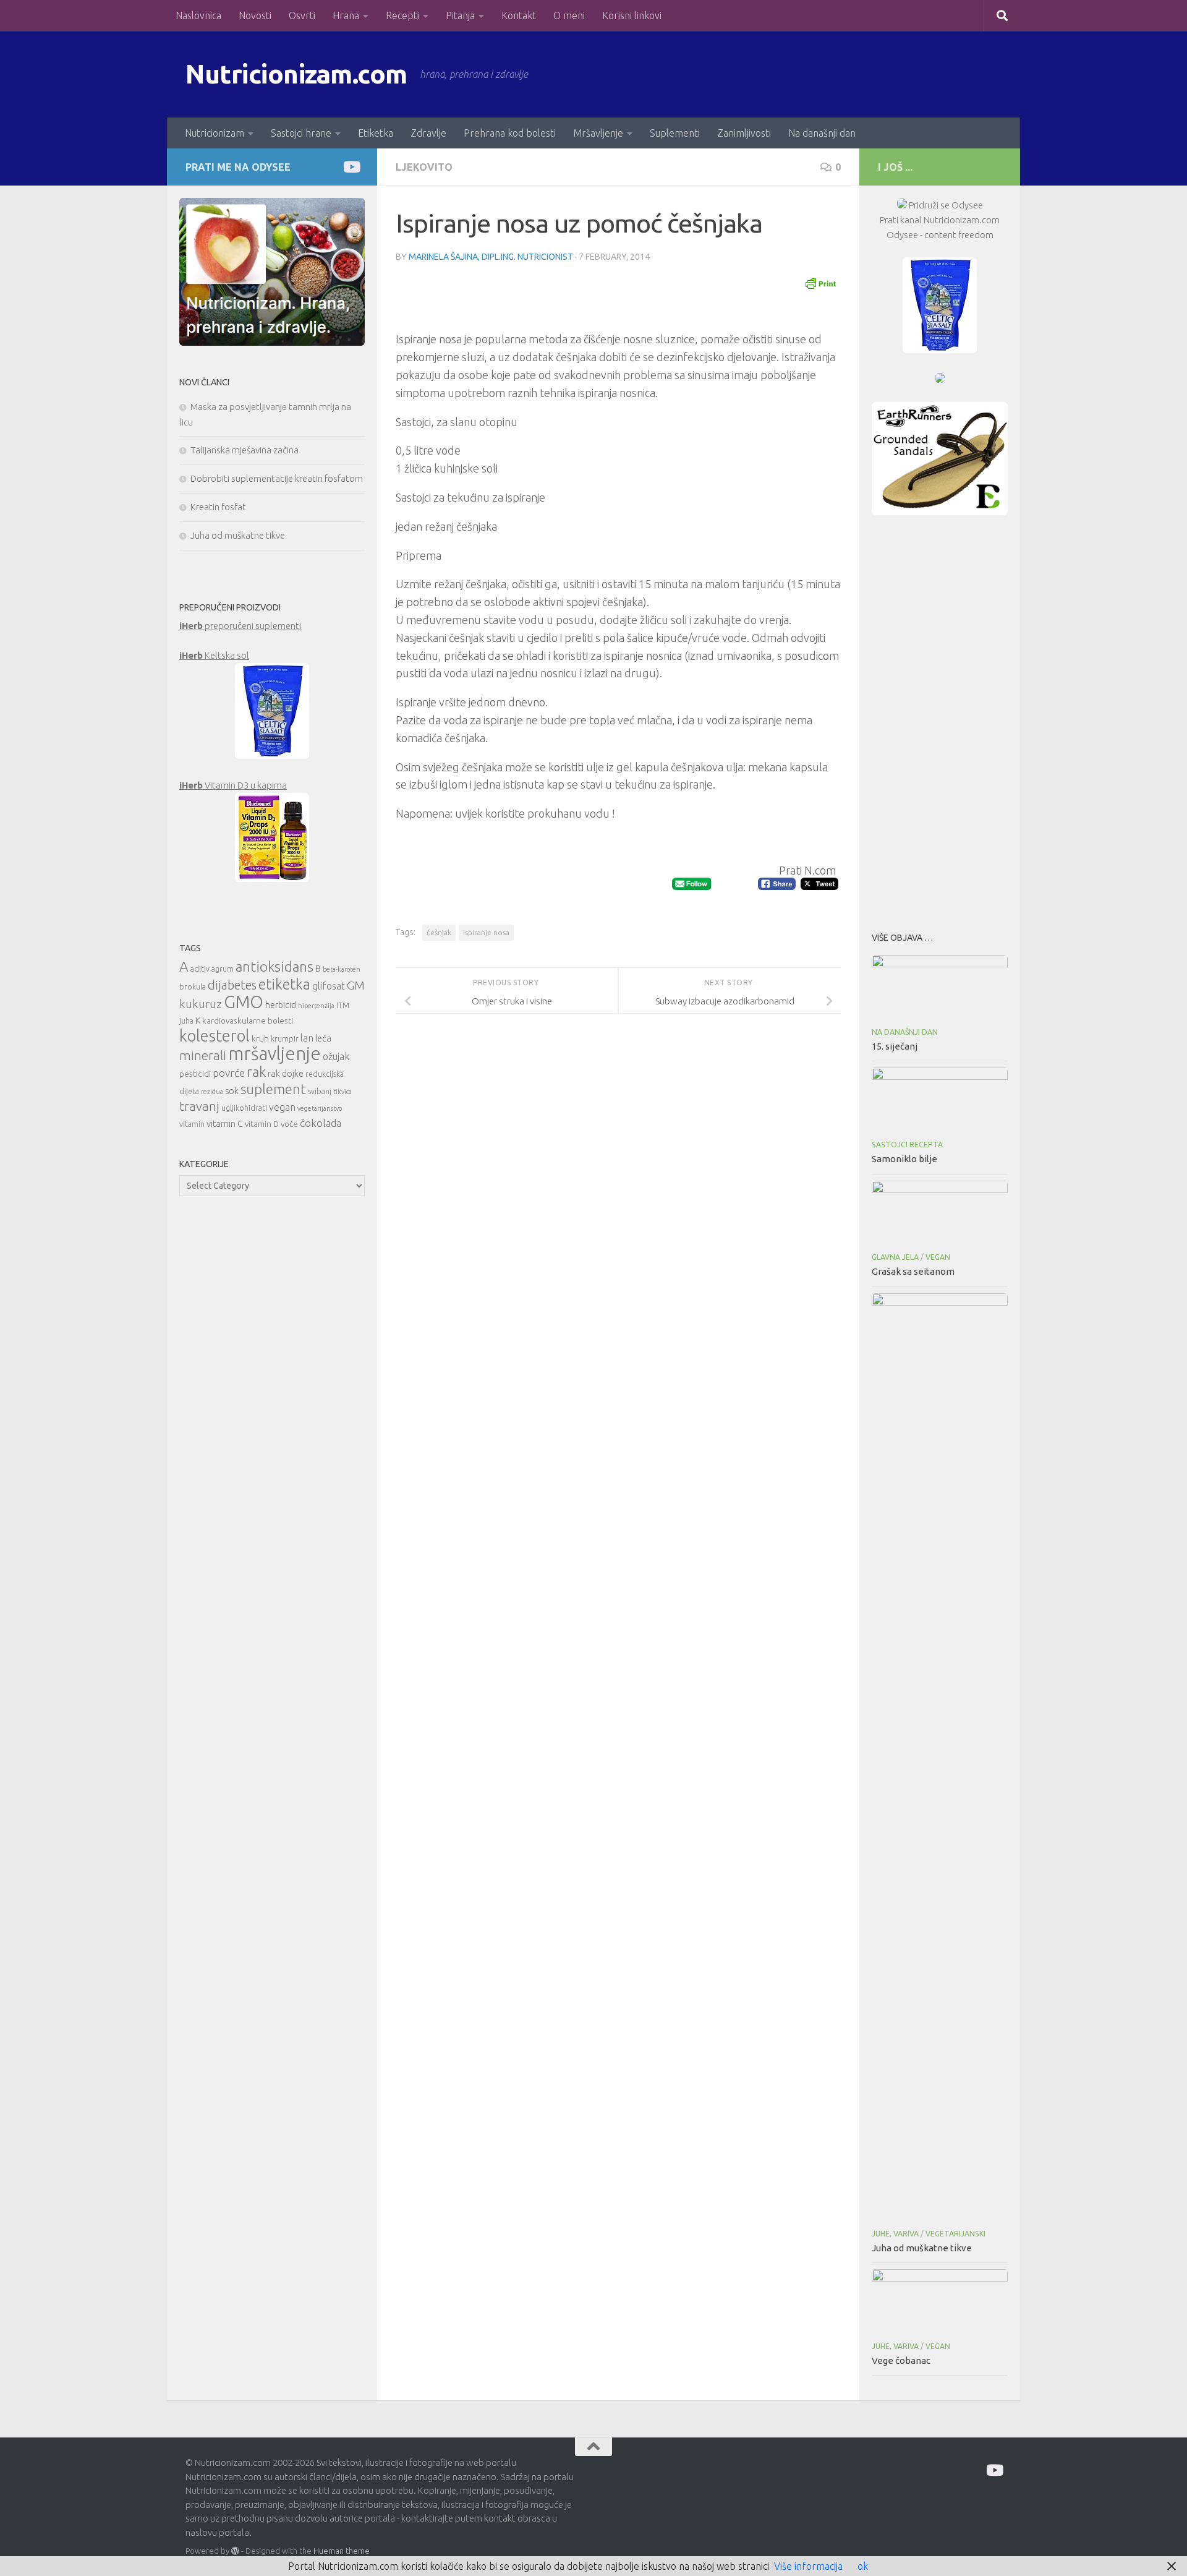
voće (289, 1124)
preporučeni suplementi (240, 626)
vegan (282, 1107)
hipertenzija (316, 1006)
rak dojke (286, 1073)
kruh (260, 1038)
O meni (569, 15)
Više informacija (808, 2566)
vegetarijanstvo (320, 1108)
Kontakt (519, 15)
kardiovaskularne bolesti (248, 1021)
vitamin (192, 1124)
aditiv (200, 969)
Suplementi (675, 133)
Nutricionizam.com (296, 74)
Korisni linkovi (632, 15)
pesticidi (195, 1074)
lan (307, 1038)
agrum (223, 969)
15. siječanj (895, 1046)
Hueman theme (342, 2551)
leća (323, 1038)
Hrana (346, 15)
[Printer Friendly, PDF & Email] (820, 283)
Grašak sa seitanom (913, 1271)
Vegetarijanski (955, 2234)
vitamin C (225, 1123)
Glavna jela (895, 1257)
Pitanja (460, 15)
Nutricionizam (215, 133)
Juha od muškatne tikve (238, 535)
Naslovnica (198, 15)
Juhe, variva (895, 2234)
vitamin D (262, 1124)
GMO (244, 1002)
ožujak (336, 1056)
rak (256, 1072)
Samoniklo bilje (904, 1159)
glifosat (329, 986)
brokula (193, 987)
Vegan (938, 1257)
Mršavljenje (598, 133)
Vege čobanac (901, 2360)
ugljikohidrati (244, 1108)
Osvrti (302, 15)
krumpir (285, 1039)
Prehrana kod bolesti (510, 133)
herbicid (281, 1005)
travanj (199, 1106)
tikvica (342, 1092)
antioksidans (274, 966)
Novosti (255, 15)
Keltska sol (214, 655)
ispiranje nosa (486, 932)
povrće (229, 1073)
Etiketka (376, 133)
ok (863, 2566)
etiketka (284, 984)
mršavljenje (274, 1054)
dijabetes (232, 985)
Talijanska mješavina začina (245, 450)
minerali (203, 1055)
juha (186, 1021)
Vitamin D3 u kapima (233, 785)
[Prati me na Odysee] (351, 167)
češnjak (439, 932)
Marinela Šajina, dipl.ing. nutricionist (491, 257)
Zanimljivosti (744, 133)
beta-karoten (342, 969)
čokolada (321, 1123)
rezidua (212, 1092)
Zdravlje (428, 133)
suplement (273, 1089)
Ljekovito (424, 167)
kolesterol (215, 1036)
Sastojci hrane (301, 133)
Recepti (402, 15)
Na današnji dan (822, 133)
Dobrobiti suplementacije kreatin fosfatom (277, 478)
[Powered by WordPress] (235, 2551)
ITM (343, 1005)
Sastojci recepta (907, 1145)
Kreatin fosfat (218, 507)
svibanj (320, 1091)
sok (232, 1091)
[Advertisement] (940, 720)
